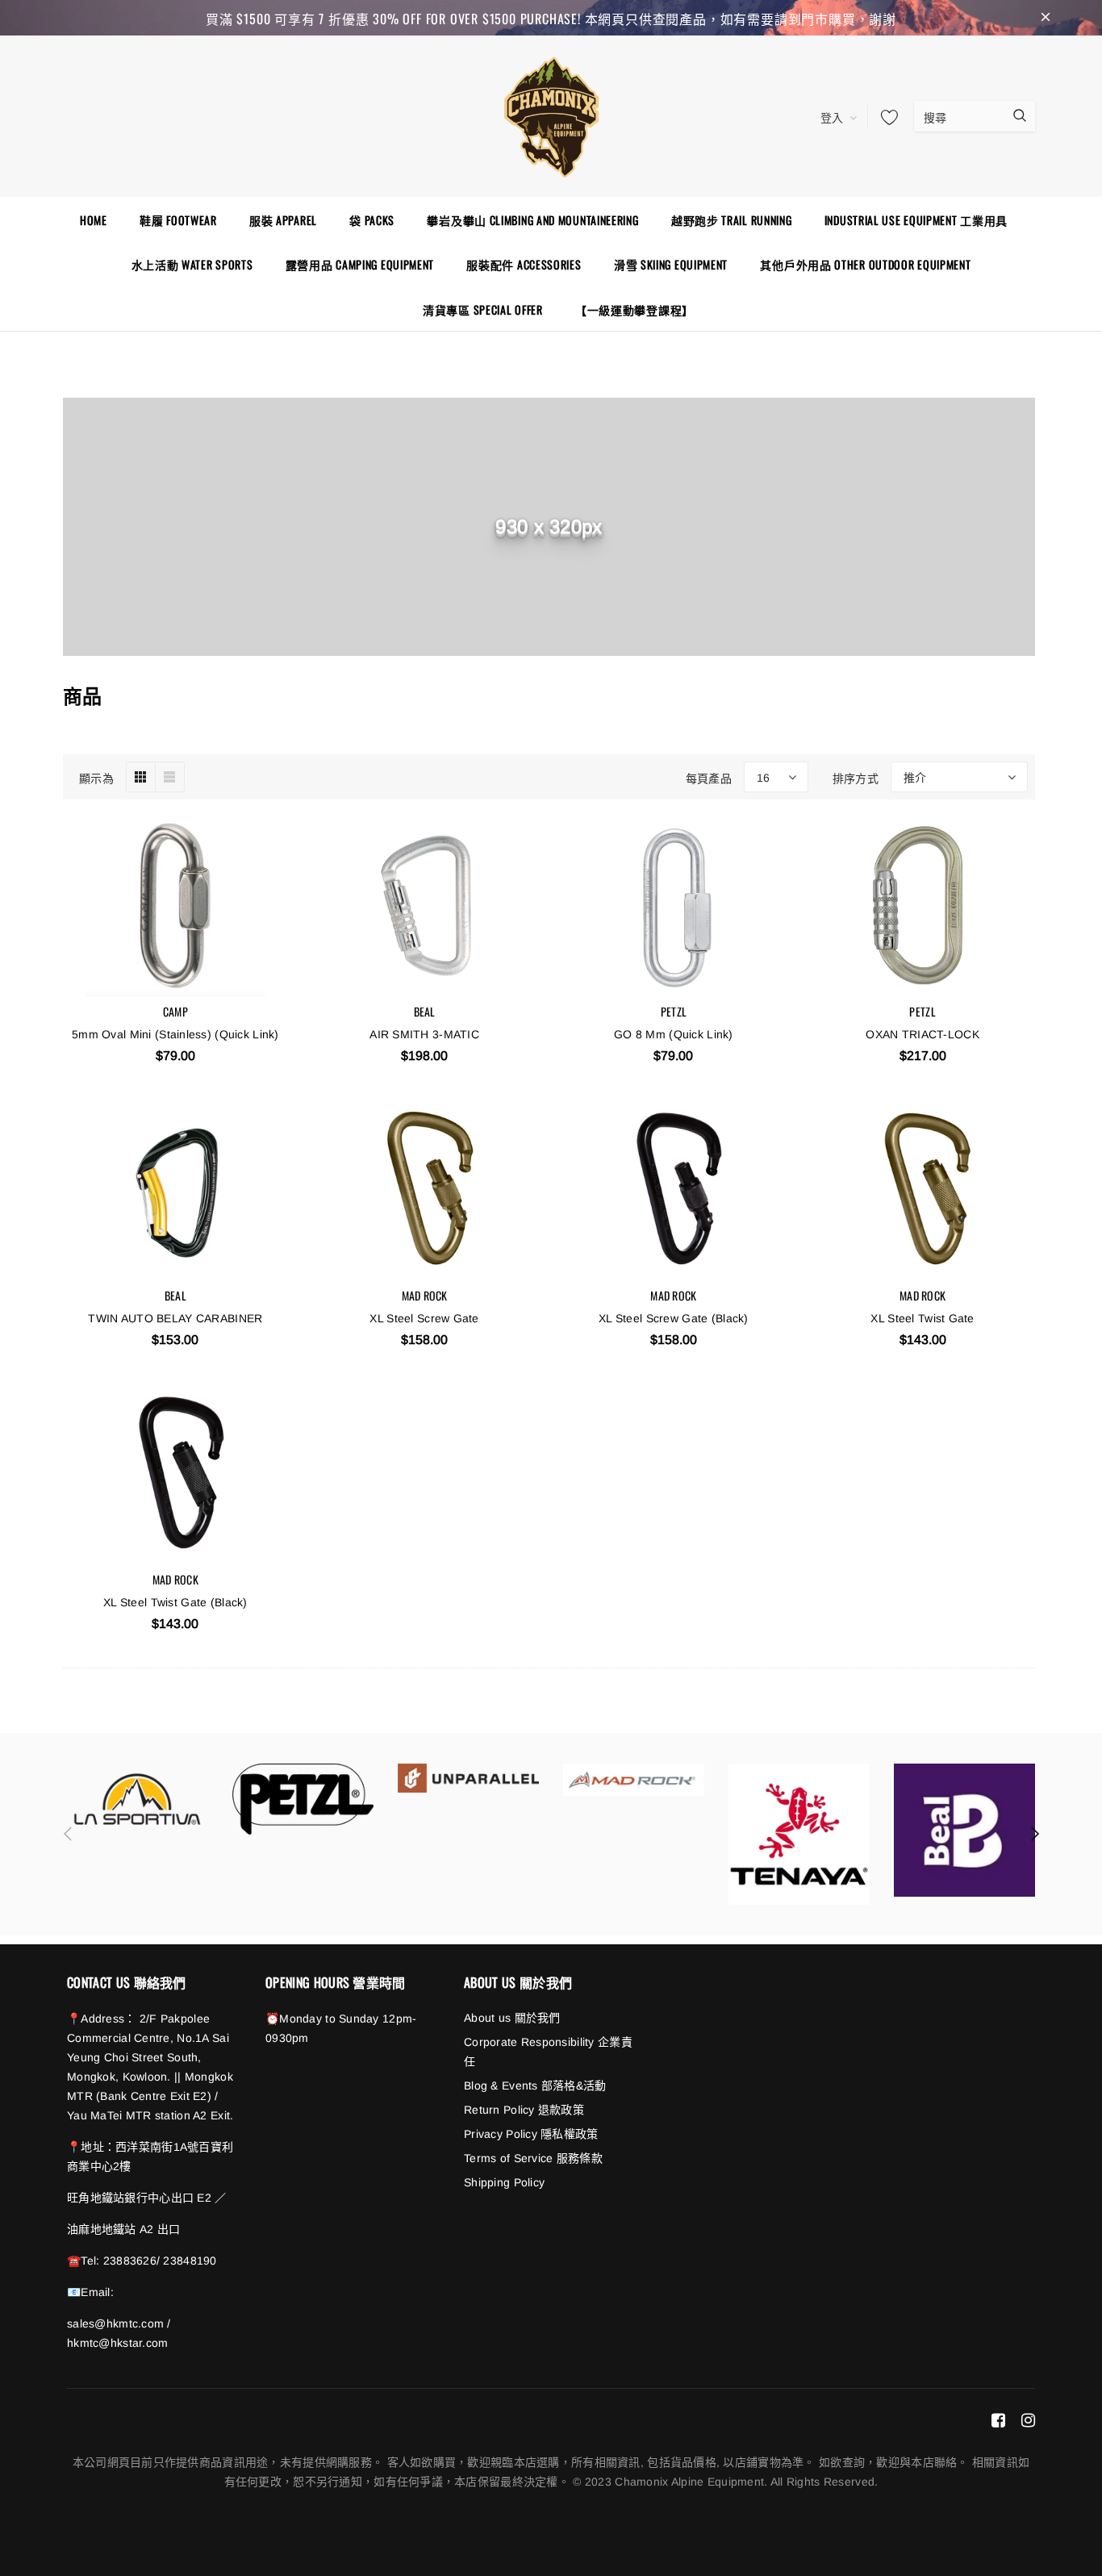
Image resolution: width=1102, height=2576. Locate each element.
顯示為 (96, 777)
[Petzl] (303, 1799)
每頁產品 (709, 777)
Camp (175, 1011)
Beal (425, 1011)
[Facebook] (998, 2419)
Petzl (674, 1011)
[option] (138, 1799)
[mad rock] (634, 1779)
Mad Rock (425, 1295)
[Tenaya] (799, 1834)
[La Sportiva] (138, 1799)
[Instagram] (1028, 2419)
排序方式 (856, 777)
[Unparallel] (468, 1778)
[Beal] (964, 1830)
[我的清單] (885, 117)
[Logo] (551, 115)
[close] (1046, 18)
